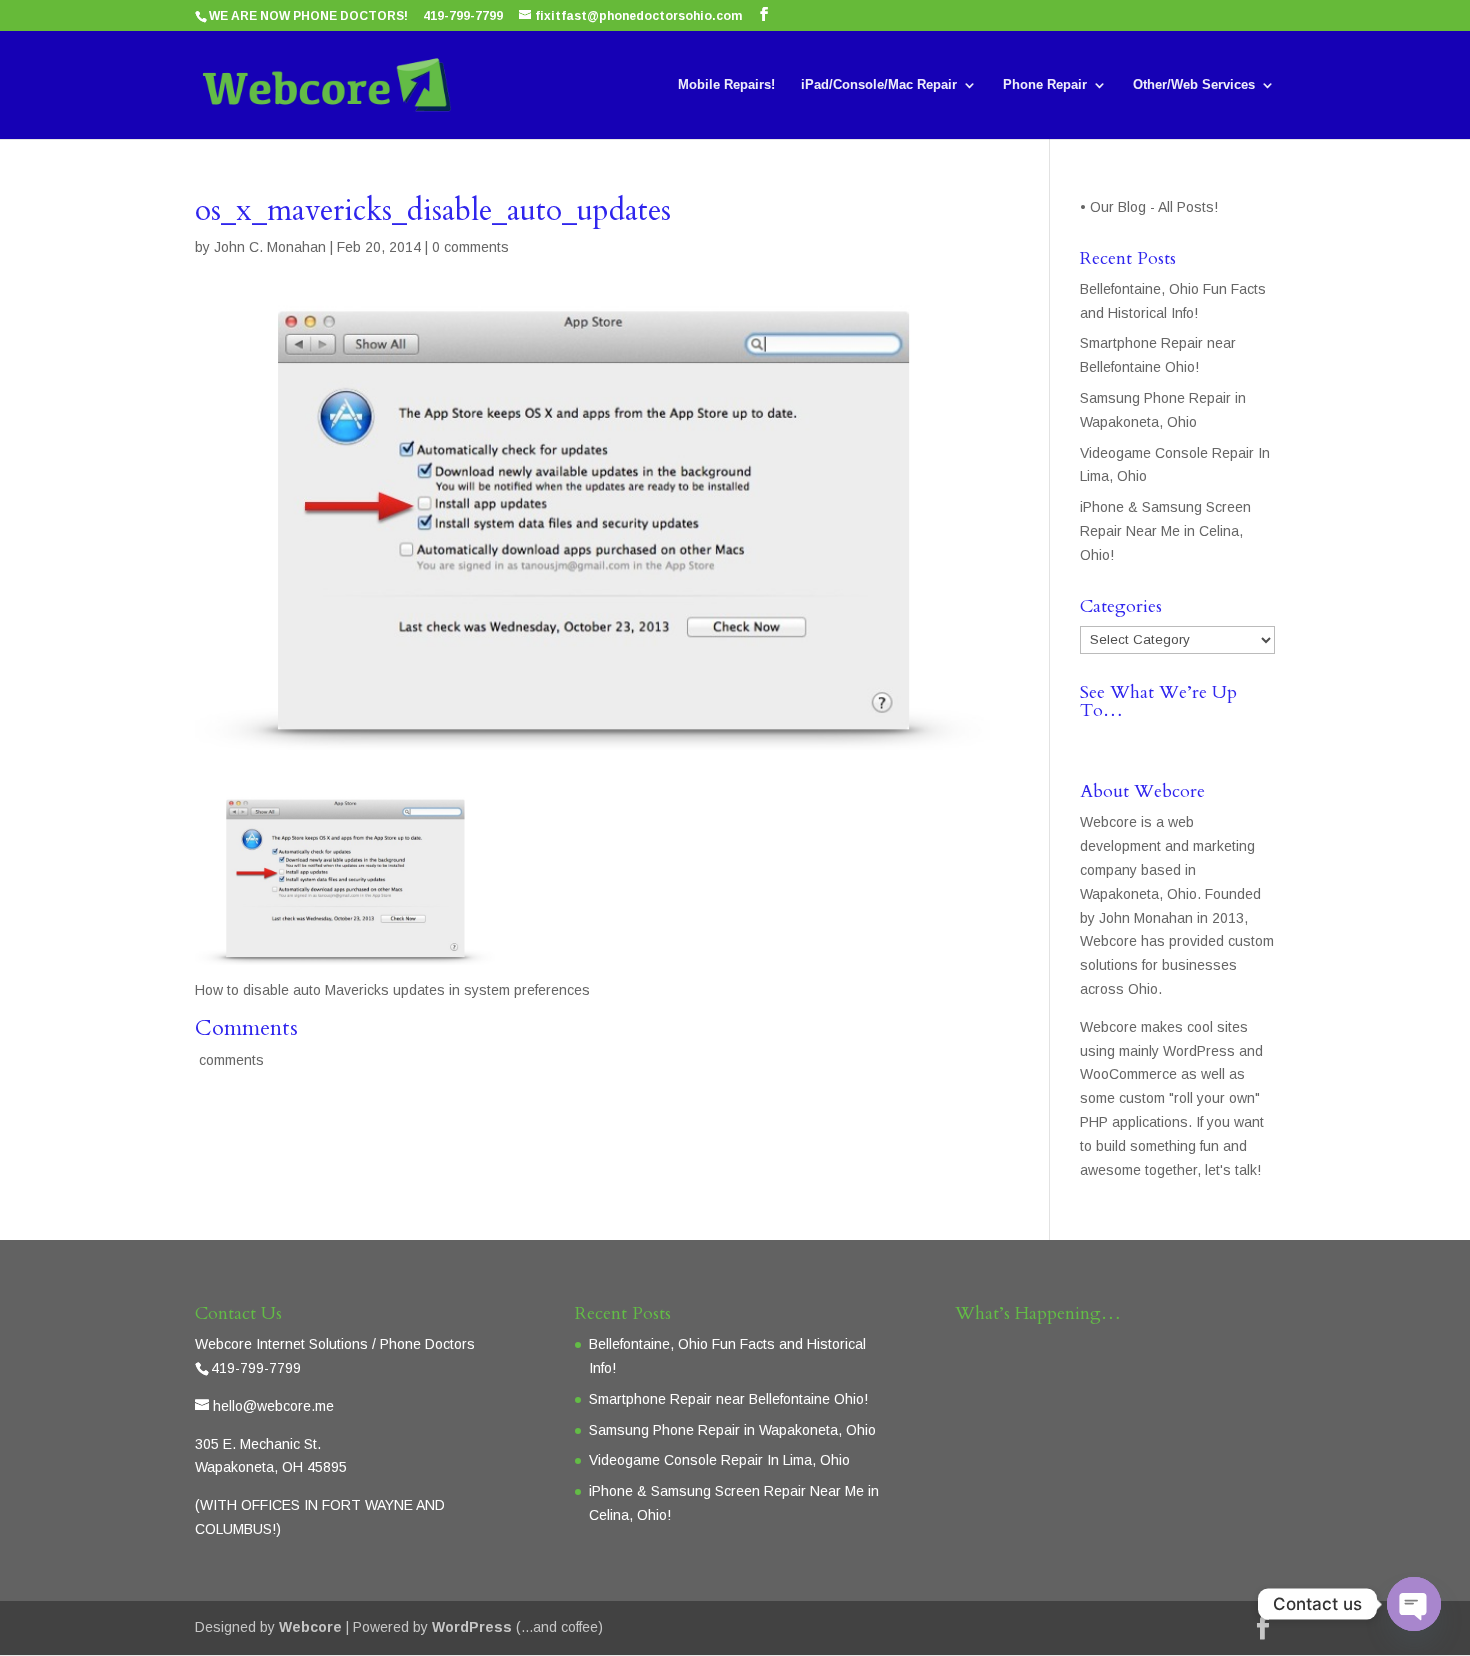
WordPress (472, 1627)
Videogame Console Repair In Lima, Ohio (719, 1460)
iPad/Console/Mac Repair (879, 85)
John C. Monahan (270, 247)
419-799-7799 (463, 16)
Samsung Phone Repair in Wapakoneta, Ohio (732, 1430)
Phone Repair (1045, 85)
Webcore (310, 1627)
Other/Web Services (1194, 85)
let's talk (1231, 1170)
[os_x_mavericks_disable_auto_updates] (345, 952)
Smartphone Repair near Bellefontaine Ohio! (728, 1399)
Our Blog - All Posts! (1156, 207)
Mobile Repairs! (726, 85)
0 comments (470, 247)
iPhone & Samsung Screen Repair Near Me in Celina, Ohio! (1165, 531)
